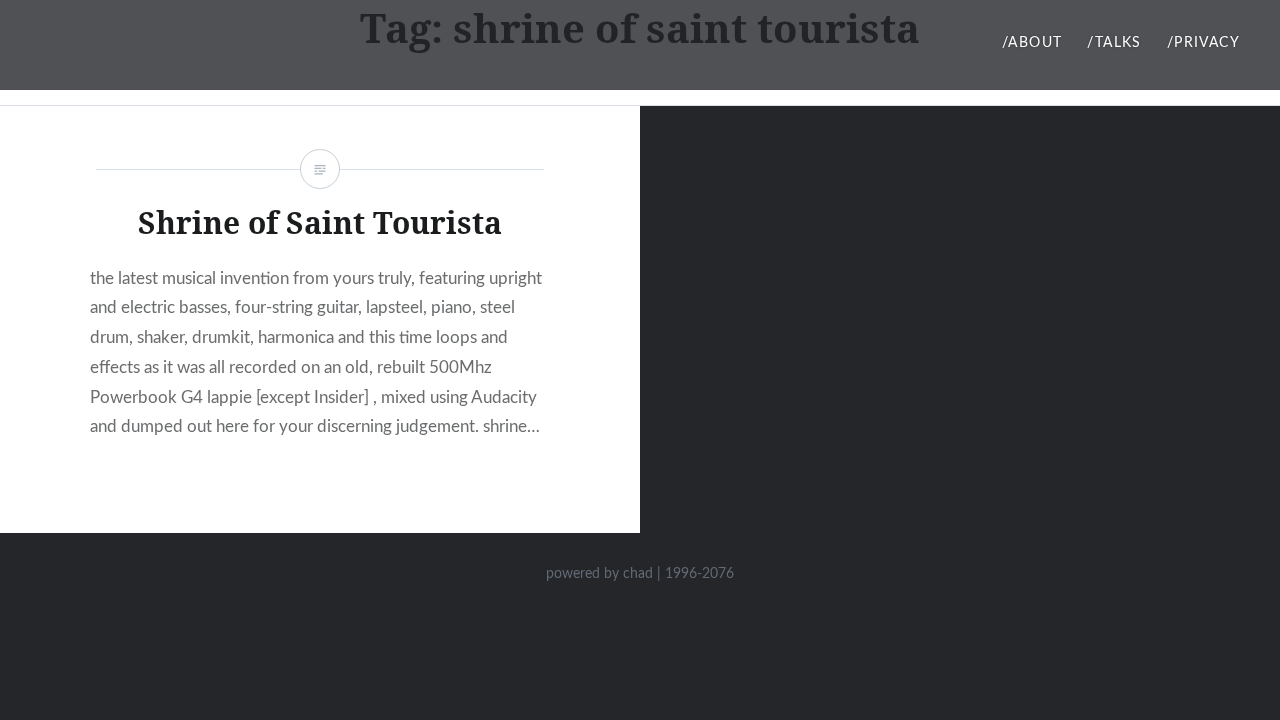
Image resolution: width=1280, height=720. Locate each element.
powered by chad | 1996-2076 (640, 574)
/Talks (1114, 43)
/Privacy (1203, 43)
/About (1032, 43)
